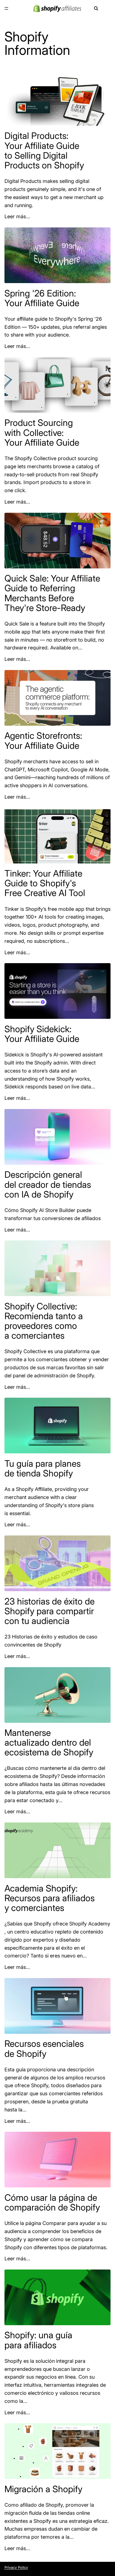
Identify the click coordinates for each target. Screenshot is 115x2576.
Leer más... (17, 216)
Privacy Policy (16, 2567)
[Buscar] (96, 8)
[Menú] (6, 8)
